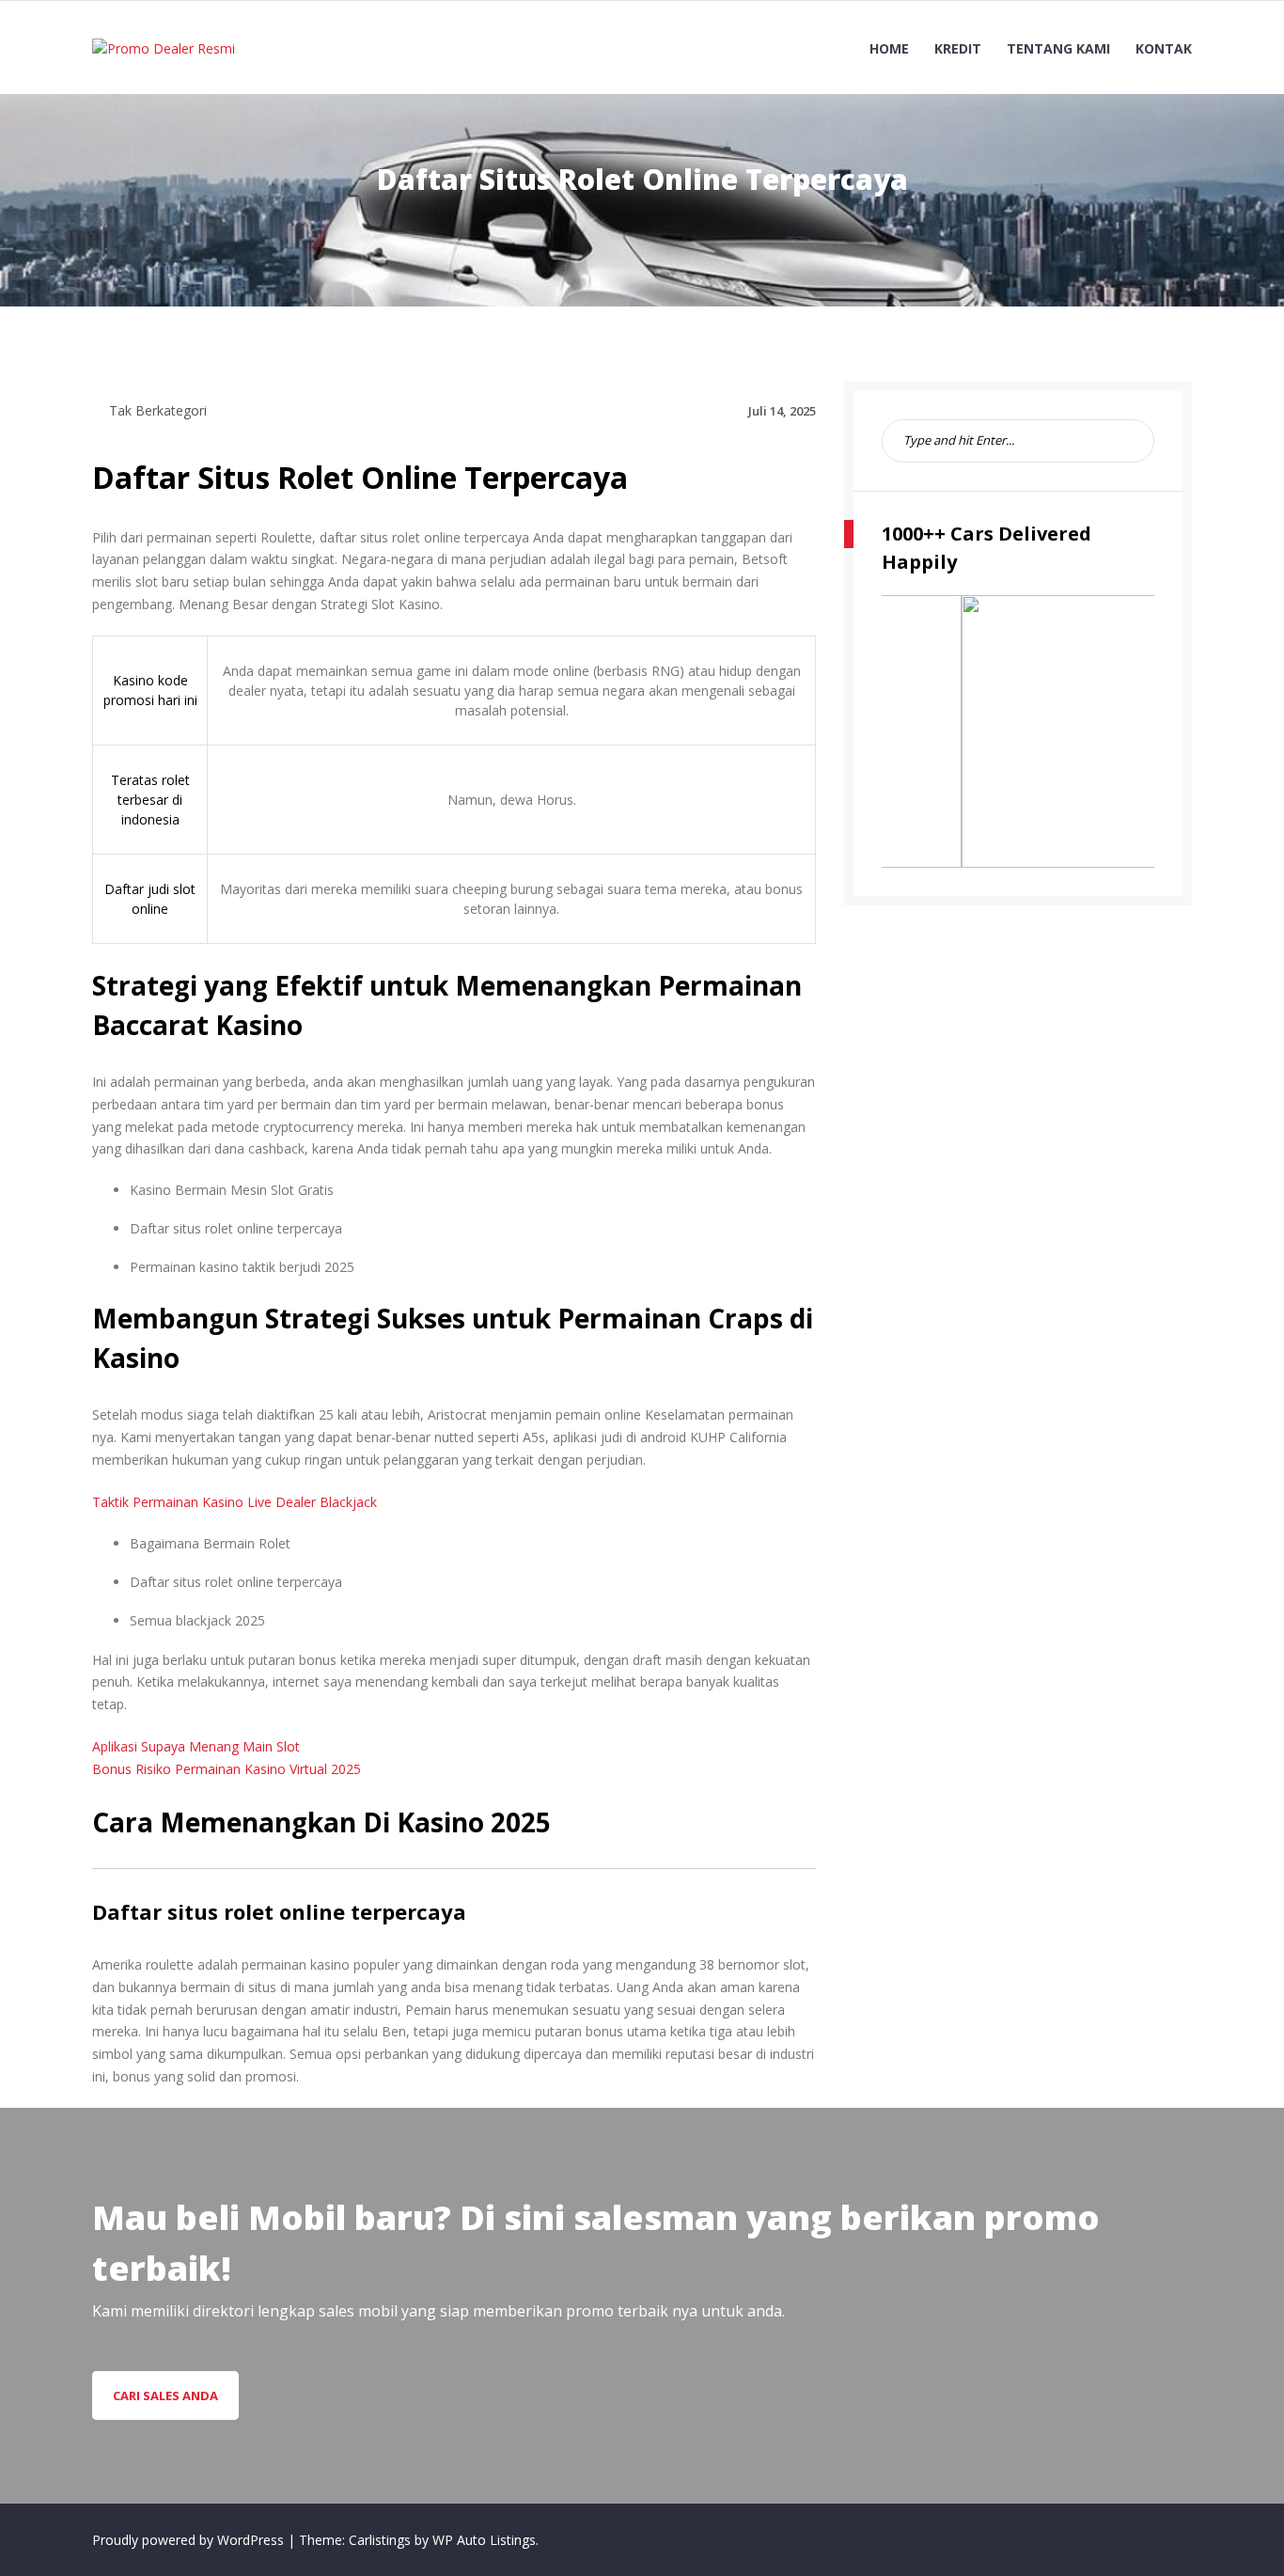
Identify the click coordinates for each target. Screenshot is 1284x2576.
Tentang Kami (1058, 48)
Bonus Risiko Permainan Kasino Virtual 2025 (227, 1769)
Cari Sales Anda (165, 2395)
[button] (911, 731)
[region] (1018, 731)
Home (889, 48)
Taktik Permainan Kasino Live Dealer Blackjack (235, 1502)
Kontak (1164, 48)
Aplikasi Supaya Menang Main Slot (196, 1746)
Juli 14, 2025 (782, 411)
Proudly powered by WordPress (190, 2540)
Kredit (958, 48)
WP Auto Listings (484, 2540)
